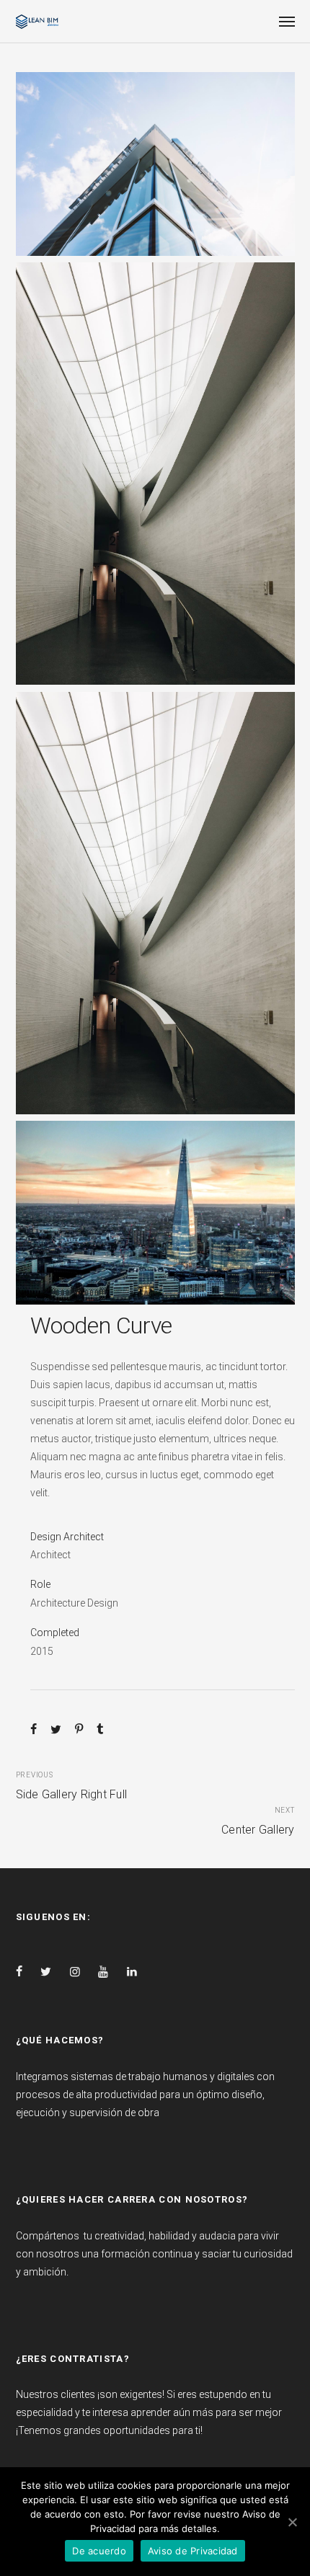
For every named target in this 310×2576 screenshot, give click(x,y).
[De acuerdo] (292, 2522)
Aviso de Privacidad (193, 2551)
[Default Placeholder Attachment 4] (155, 164)
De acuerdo (99, 2551)
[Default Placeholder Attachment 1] (155, 1213)
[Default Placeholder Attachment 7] (155, 474)
